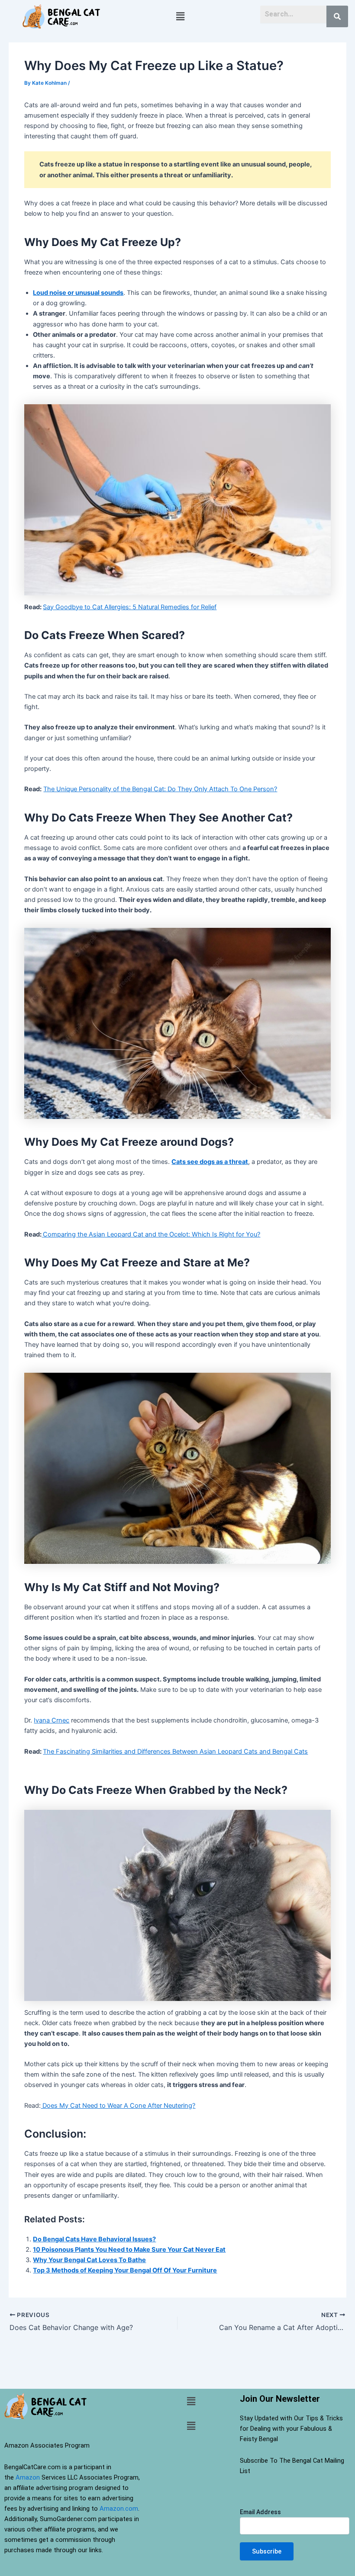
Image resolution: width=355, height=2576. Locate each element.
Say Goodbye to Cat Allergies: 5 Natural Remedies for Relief (130, 607)
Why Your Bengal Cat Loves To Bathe (89, 2260)
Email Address (260, 2512)
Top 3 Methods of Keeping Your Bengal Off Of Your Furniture (125, 2270)
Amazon (28, 2477)
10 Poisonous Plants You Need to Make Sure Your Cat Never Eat (129, 2250)
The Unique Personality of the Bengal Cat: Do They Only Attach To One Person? (160, 789)
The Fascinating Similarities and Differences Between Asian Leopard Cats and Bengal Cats (175, 1751)
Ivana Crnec (52, 1720)
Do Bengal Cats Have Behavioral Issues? (94, 2239)
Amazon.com (119, 2509)
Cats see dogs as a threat (210, 1162)
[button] (180, 16)
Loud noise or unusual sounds (78, 293)
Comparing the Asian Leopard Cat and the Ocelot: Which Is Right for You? (152, 1234)
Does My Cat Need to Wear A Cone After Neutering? (118, 2106)
